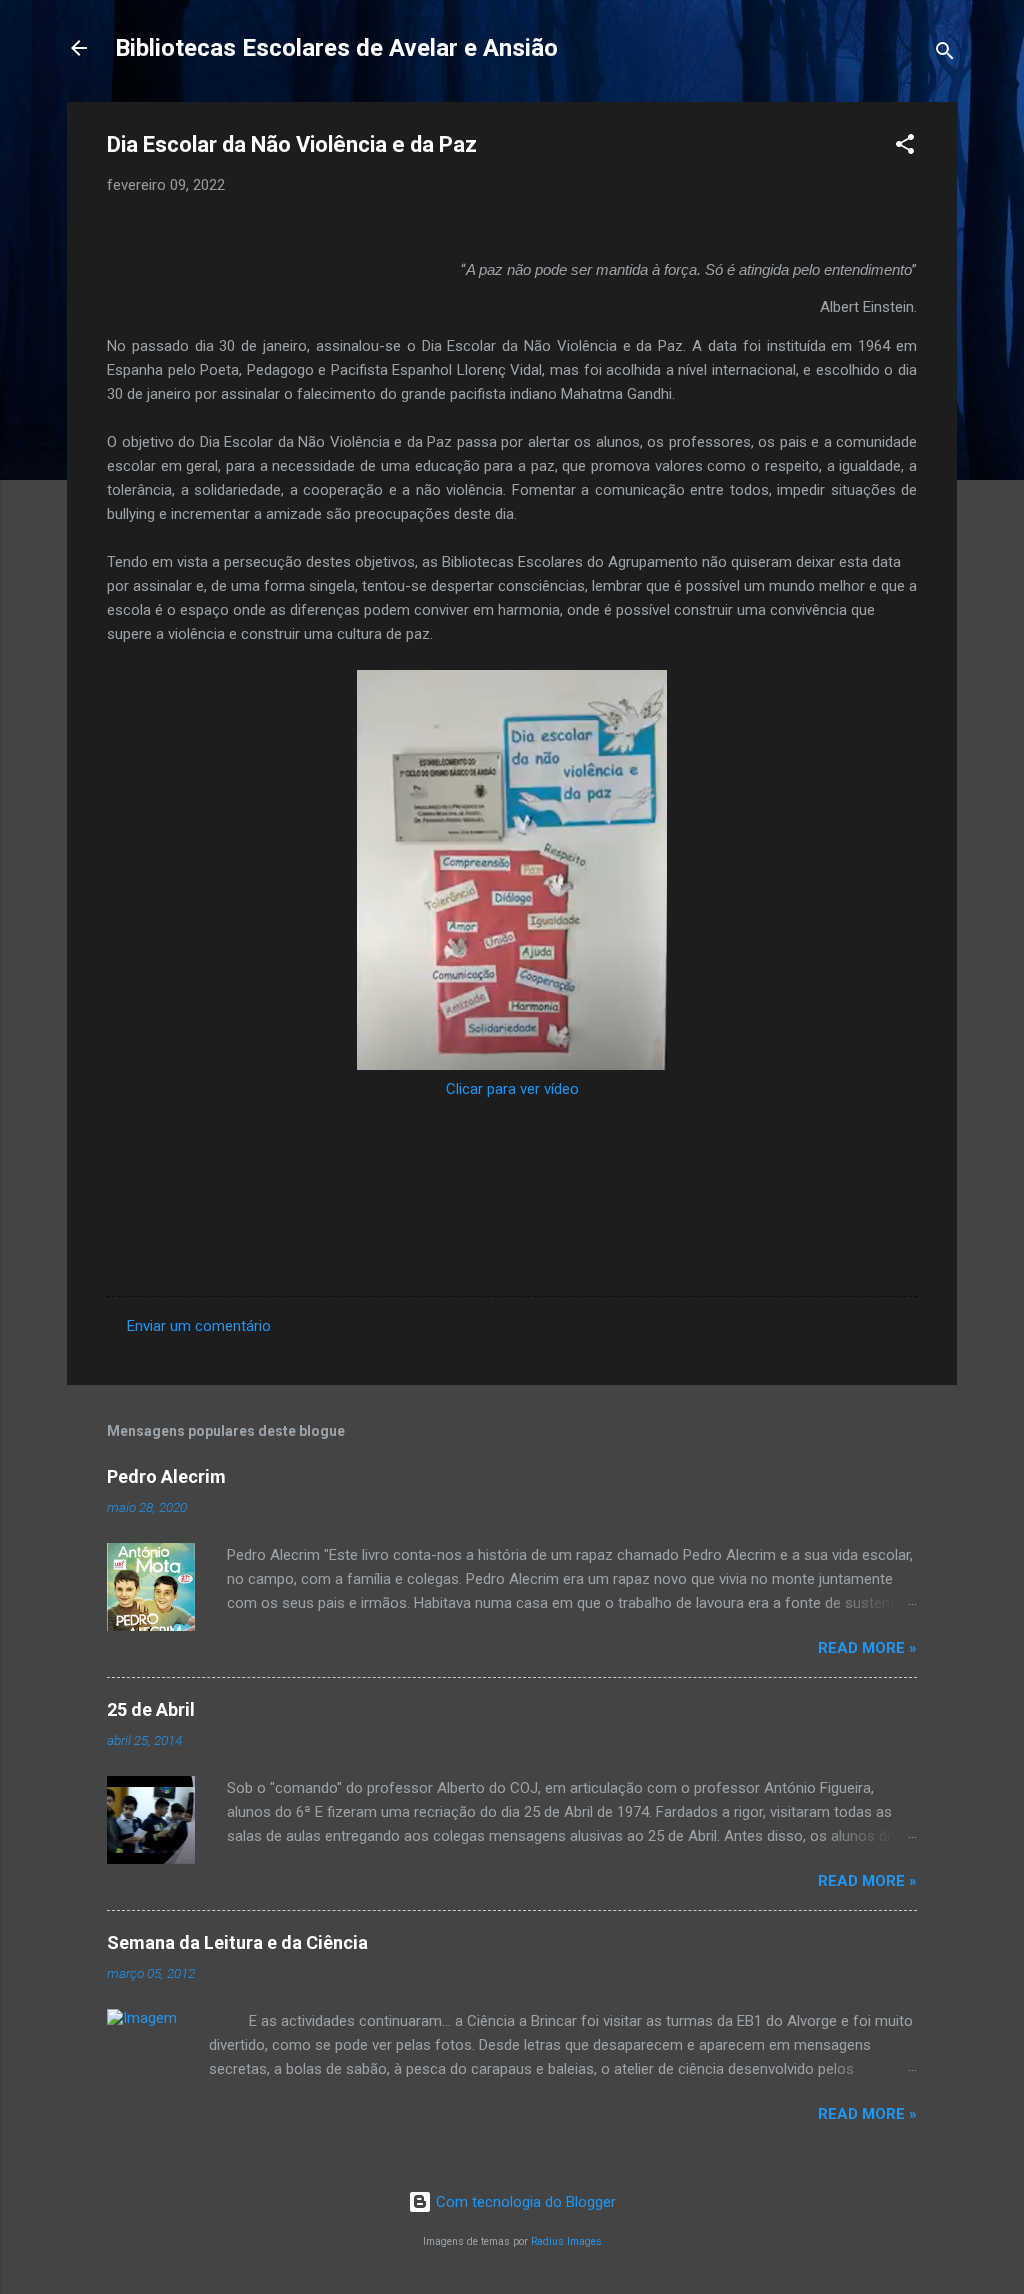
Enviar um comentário (199, 1326)
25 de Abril (151, 1709)
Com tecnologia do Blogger (524, 2202)
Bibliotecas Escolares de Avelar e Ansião (336, 48)
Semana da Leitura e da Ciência (237, 1942)
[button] (905, 147)
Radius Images (566, 2241)
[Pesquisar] (945, 54)
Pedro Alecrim (166, 1476)
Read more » (867, 1648)
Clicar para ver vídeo (512, 1089)
